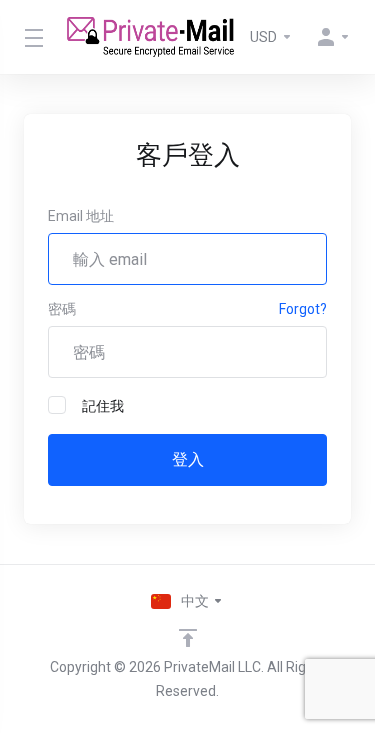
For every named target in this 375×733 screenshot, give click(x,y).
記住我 (103, 406)
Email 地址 (81, 216)
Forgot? (303, 309)
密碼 (62, 309)
